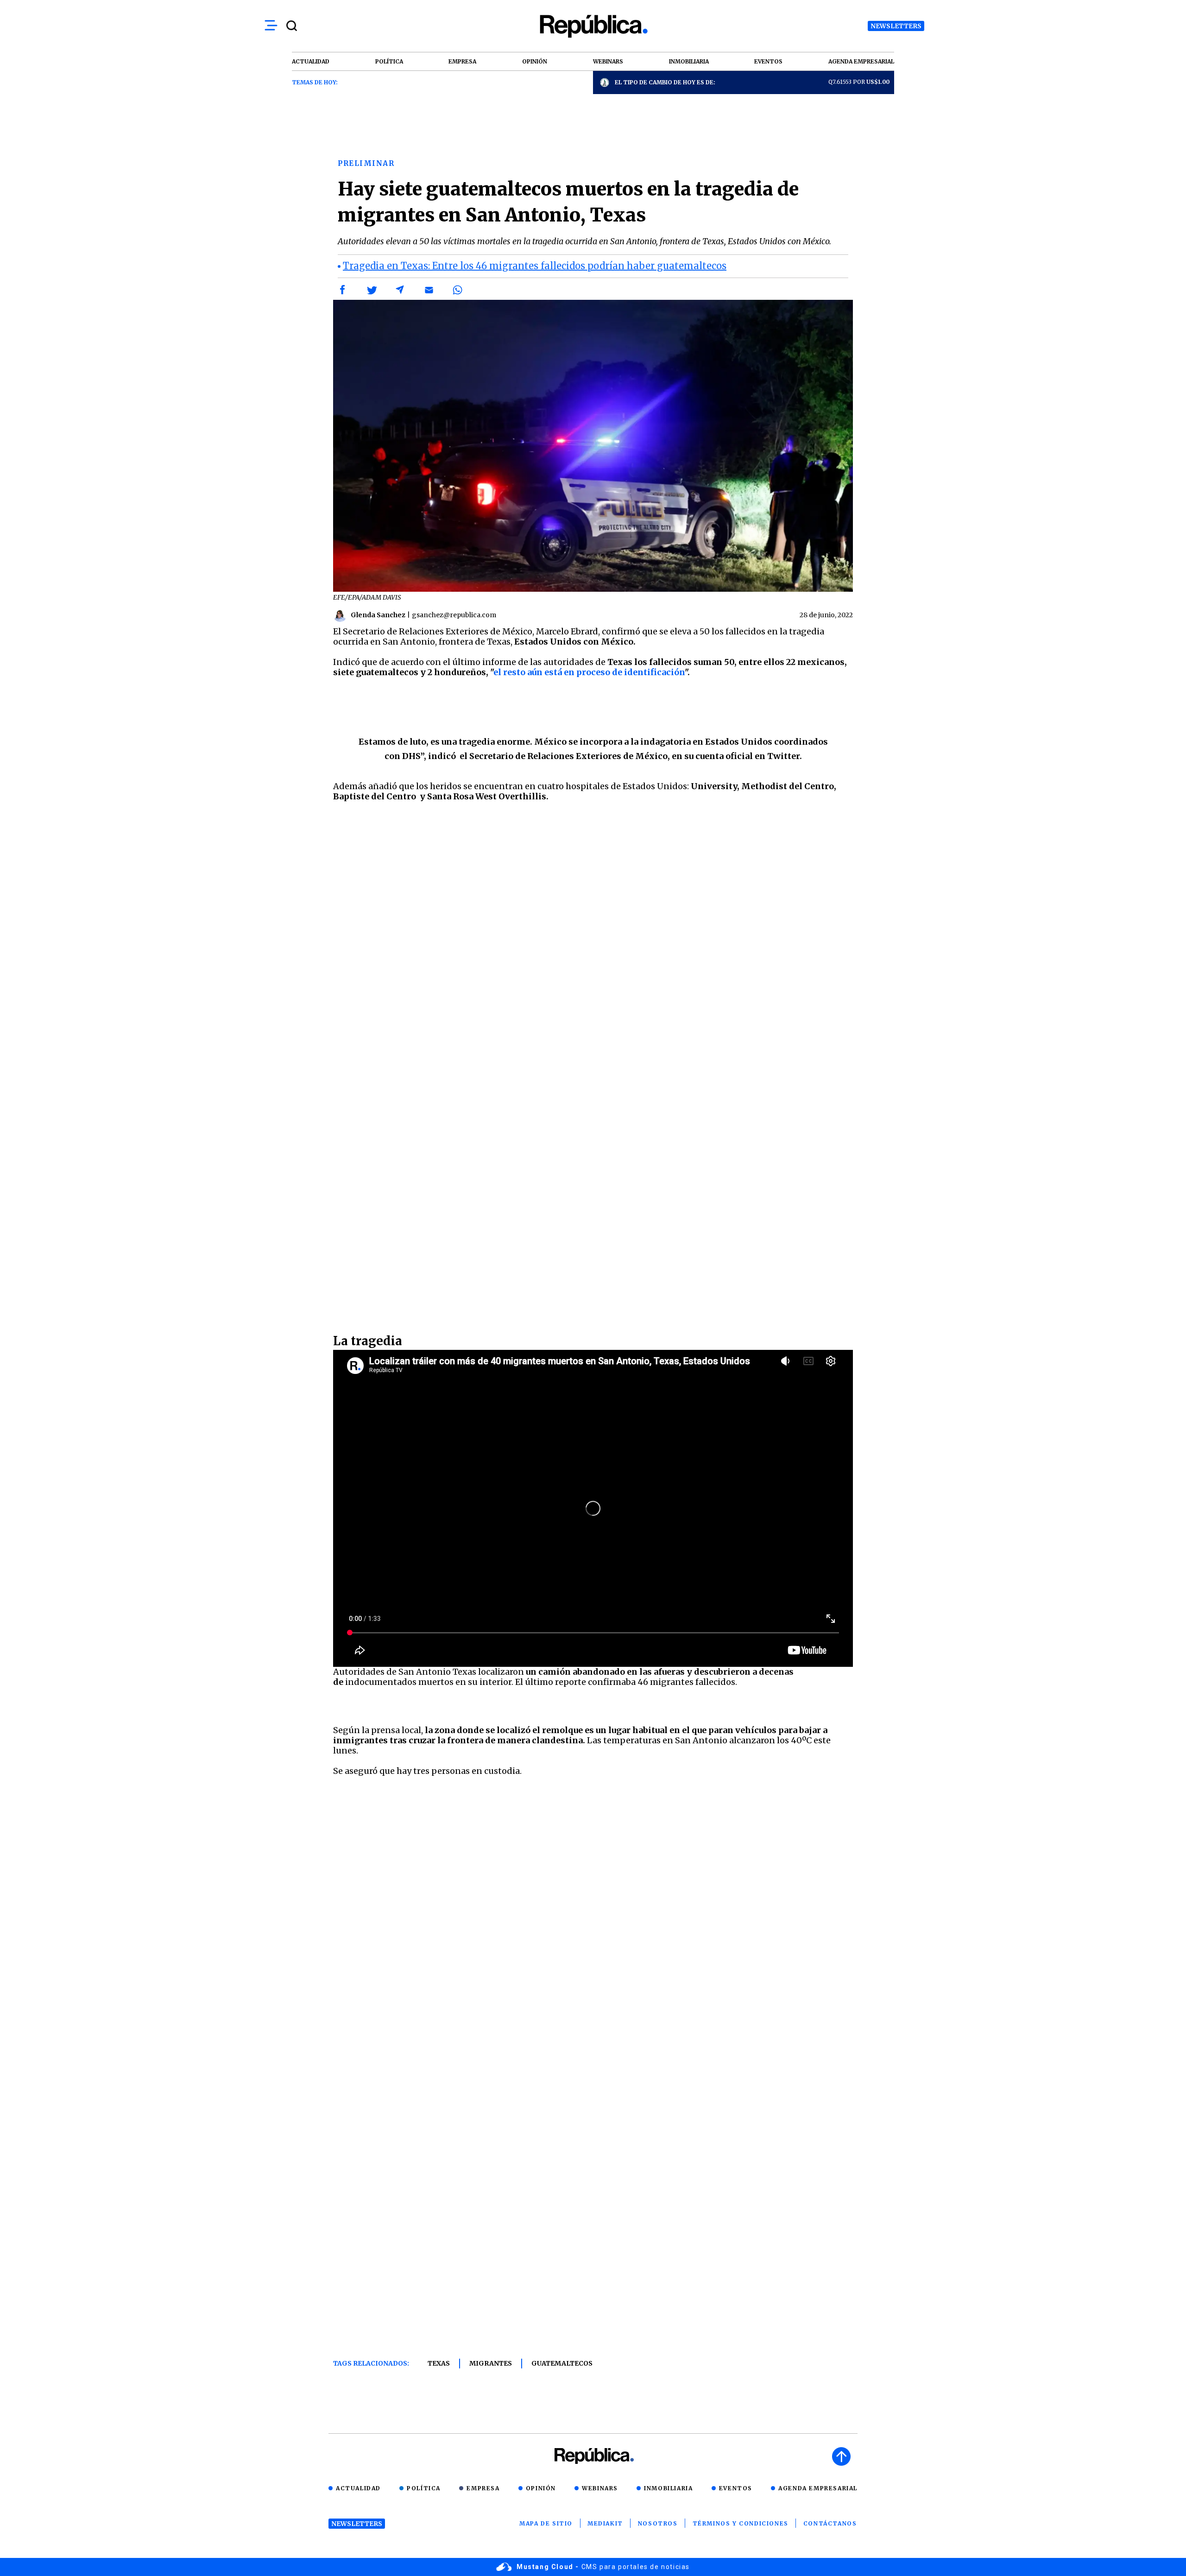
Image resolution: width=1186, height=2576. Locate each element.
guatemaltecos (562, 2363)
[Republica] (593, 26)
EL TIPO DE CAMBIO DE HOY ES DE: (665, 82)
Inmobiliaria (668, 2488)
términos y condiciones (741, 2523)
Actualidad (358, 2488)
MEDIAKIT (605, 2523)
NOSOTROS (658, 2523)
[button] (343, 290)
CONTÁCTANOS (830, 2523)
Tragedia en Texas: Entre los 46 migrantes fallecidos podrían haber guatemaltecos (535, 266)
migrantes (491, 2363)
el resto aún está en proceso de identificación (589, 672)
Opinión (541, 2488)
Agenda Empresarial (818, 2488)
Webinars (600, 2488)
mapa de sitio (546, 2523)
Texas (439, 2363)
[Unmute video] (593, 1508)
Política (424, 2488)
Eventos (736, 2488)
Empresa (483, 2488)
